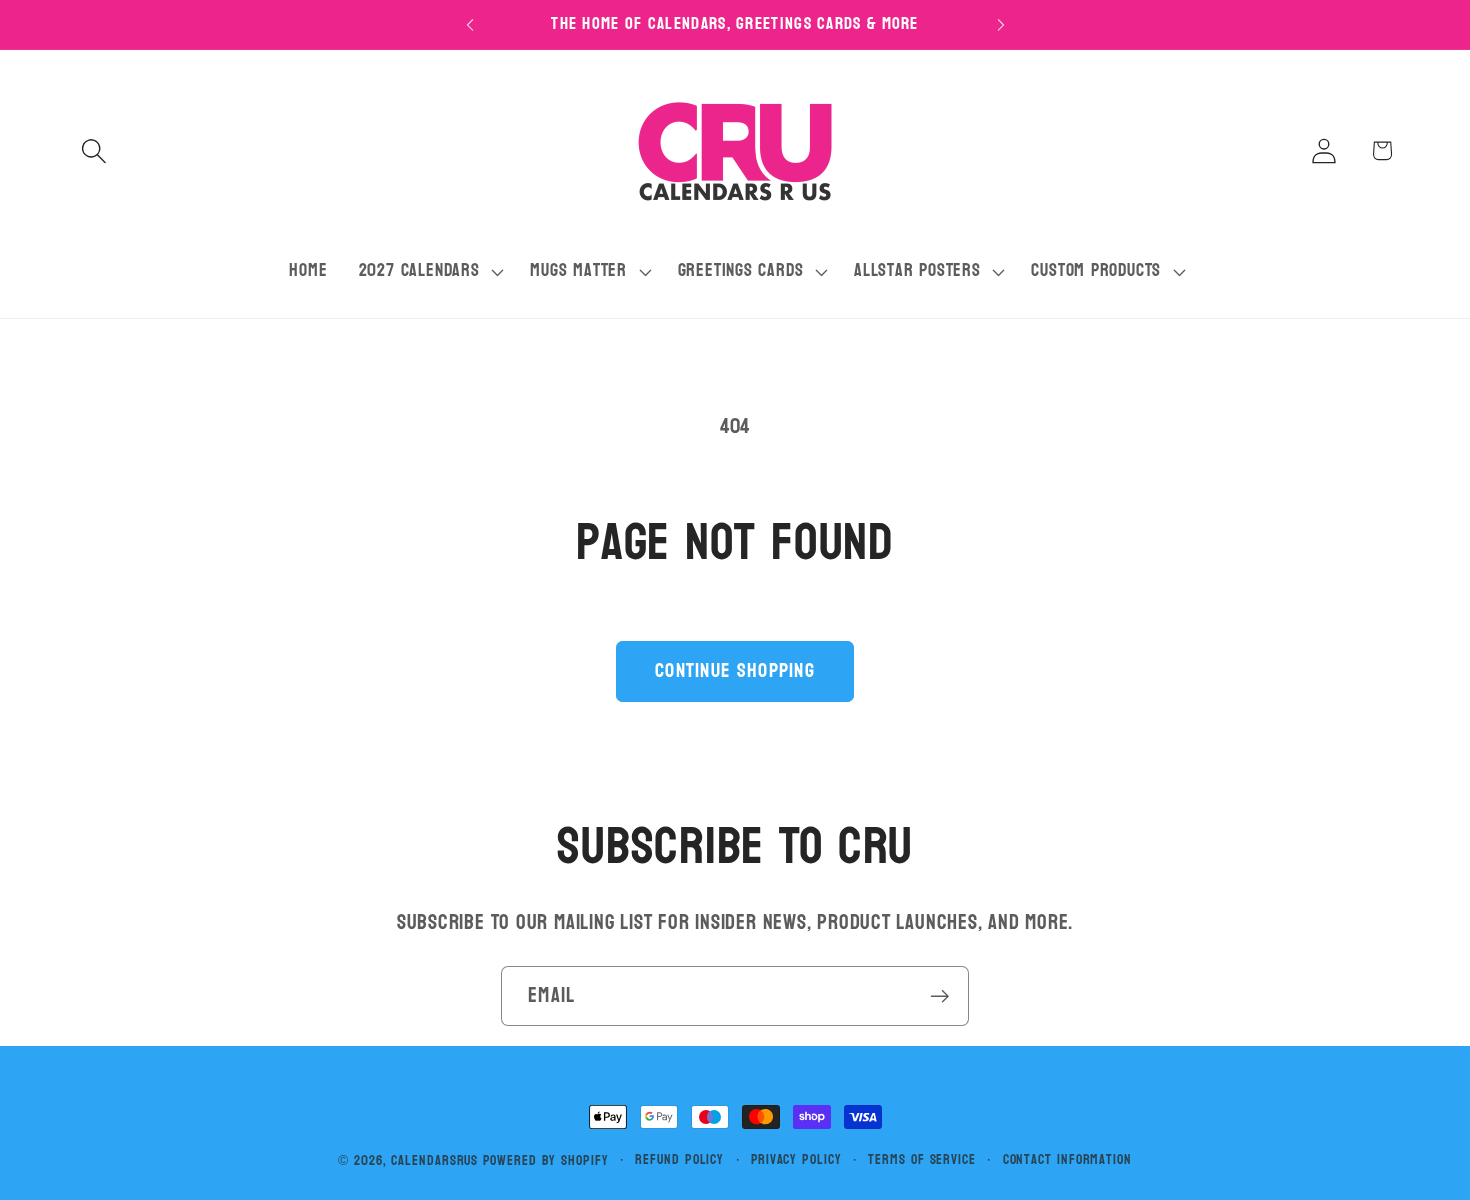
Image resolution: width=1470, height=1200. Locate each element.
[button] (93, 150)
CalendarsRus (434, 1160)
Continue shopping (735, 670)
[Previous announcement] (470, 24)
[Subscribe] (939, 996)
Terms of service (922, 1160)
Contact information (1067, 1160)
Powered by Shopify (545, 1160)
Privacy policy (796, 1160)
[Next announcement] (1001, 24)
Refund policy (679, 1160)
